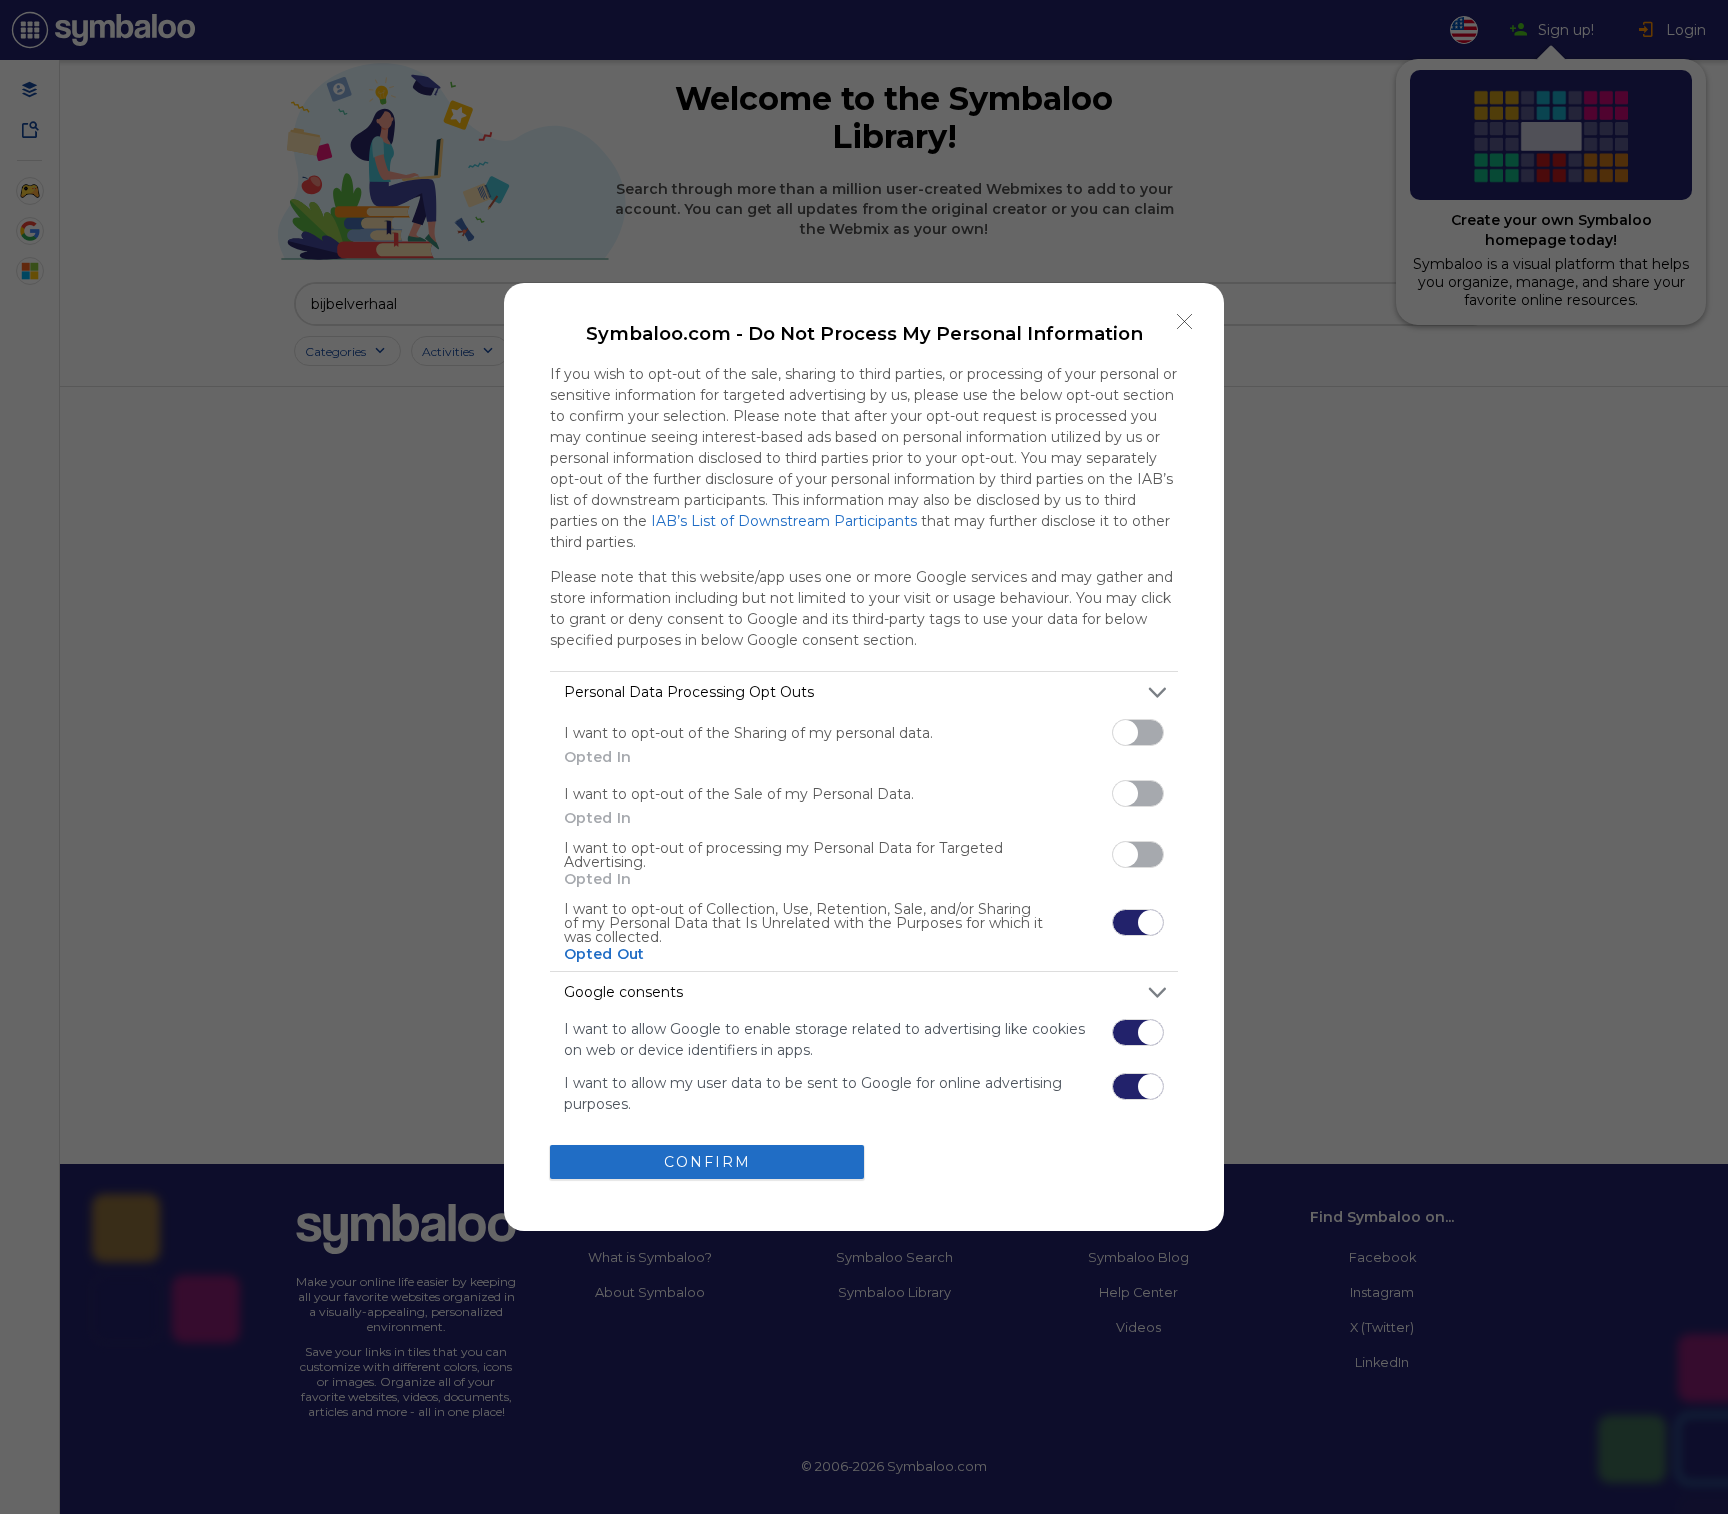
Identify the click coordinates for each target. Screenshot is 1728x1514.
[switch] (1138, 732)
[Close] (1185, 322)
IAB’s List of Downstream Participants (784, 521)
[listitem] (864, 692)
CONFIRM (707, 1162)
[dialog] (864, 757)
